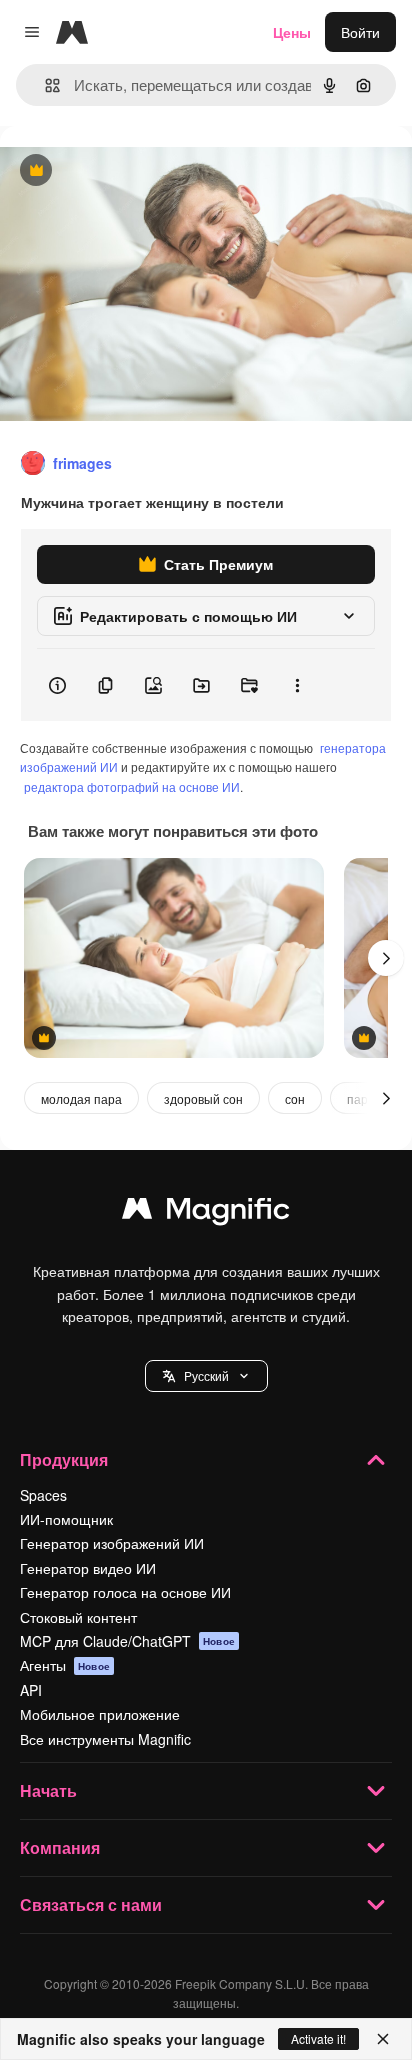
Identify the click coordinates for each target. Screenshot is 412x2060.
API (31, 1690)
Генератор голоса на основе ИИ (125, 1592)
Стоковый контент (78, 1617)
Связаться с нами (91, 1904)
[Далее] (386, 958)
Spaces (43, 1495)
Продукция (64, 1459)
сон (295, 1098)
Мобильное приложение (100, 1714)
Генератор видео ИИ (88, 1568)
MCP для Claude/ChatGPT (127, 1641)
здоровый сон (203, 1098)
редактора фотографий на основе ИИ (132, 786)
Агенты (65, 1665)
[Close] (383, 2039)
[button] (206, 1376)
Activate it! (318, 2038)
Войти (360, 32)
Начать (48, 1790)
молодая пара (81, 1098)
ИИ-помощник (66, 1519)
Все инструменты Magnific (105, 1739)
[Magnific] (206, 1213)
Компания (60, 1847)
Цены (292, 32)
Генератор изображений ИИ (112, 1543)
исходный (134, 171)
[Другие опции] (297, 685)
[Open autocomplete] (44, 85)
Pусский (206, 1375)
